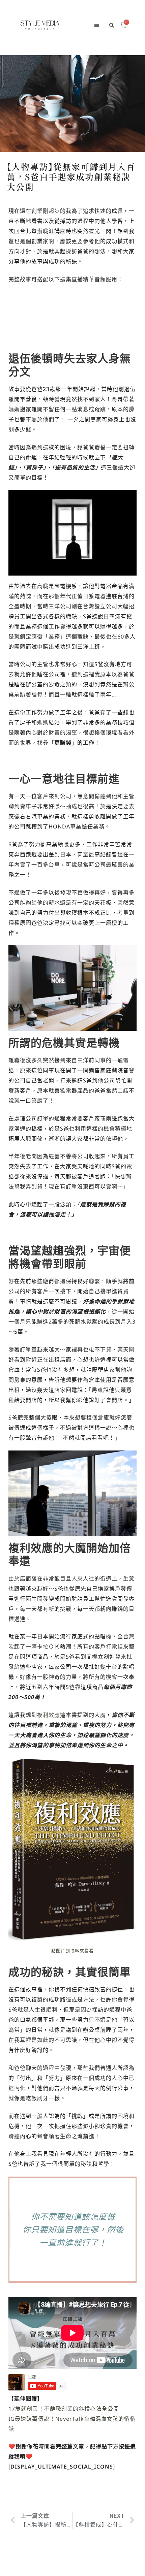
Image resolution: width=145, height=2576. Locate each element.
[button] (97, 25)
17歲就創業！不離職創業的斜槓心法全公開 (64, 2409)
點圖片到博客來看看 (73, 1951)
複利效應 (49, 1715)
